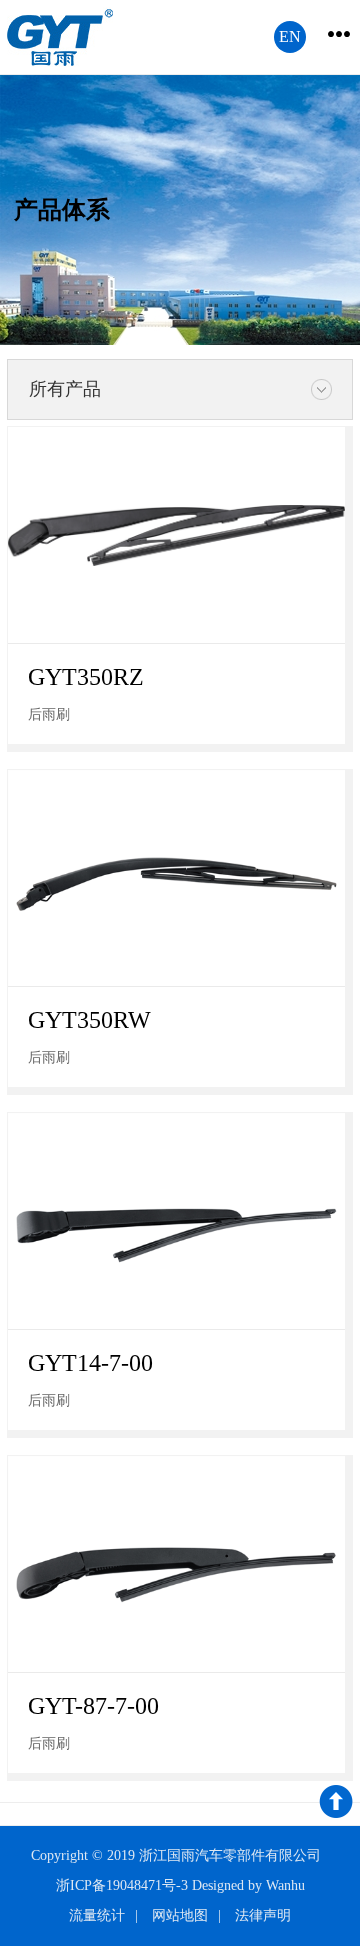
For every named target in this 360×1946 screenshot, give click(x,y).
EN (290, 36)
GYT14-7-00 (90, 1363)
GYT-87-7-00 (93, 1706)
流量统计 (97, 1915)
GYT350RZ (86, 677)
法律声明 (263, 1915)
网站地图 (180, 1915)
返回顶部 (336, 1805)
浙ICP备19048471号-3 (122, 1885)
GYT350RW (89, 1020)
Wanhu (285, 1885)
